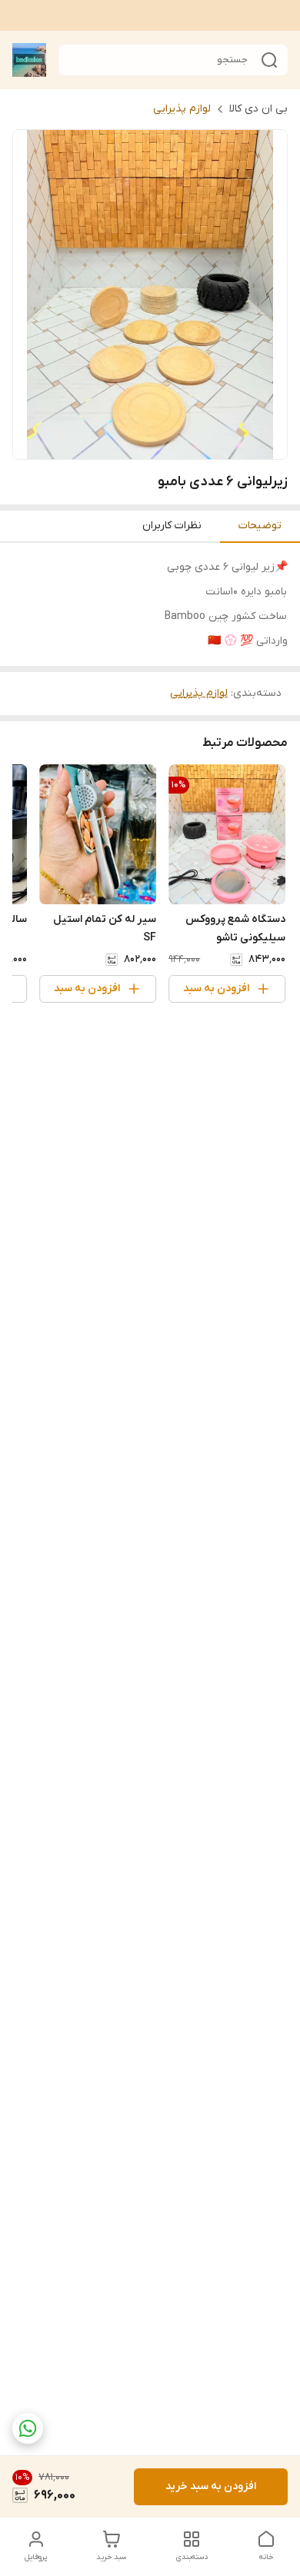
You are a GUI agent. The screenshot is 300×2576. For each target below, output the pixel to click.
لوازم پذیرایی (182, 109)
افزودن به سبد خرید (211, 2486)
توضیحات (260, 526)
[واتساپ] (28, 2428)
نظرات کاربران (172, 526)
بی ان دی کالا (258, 109)
